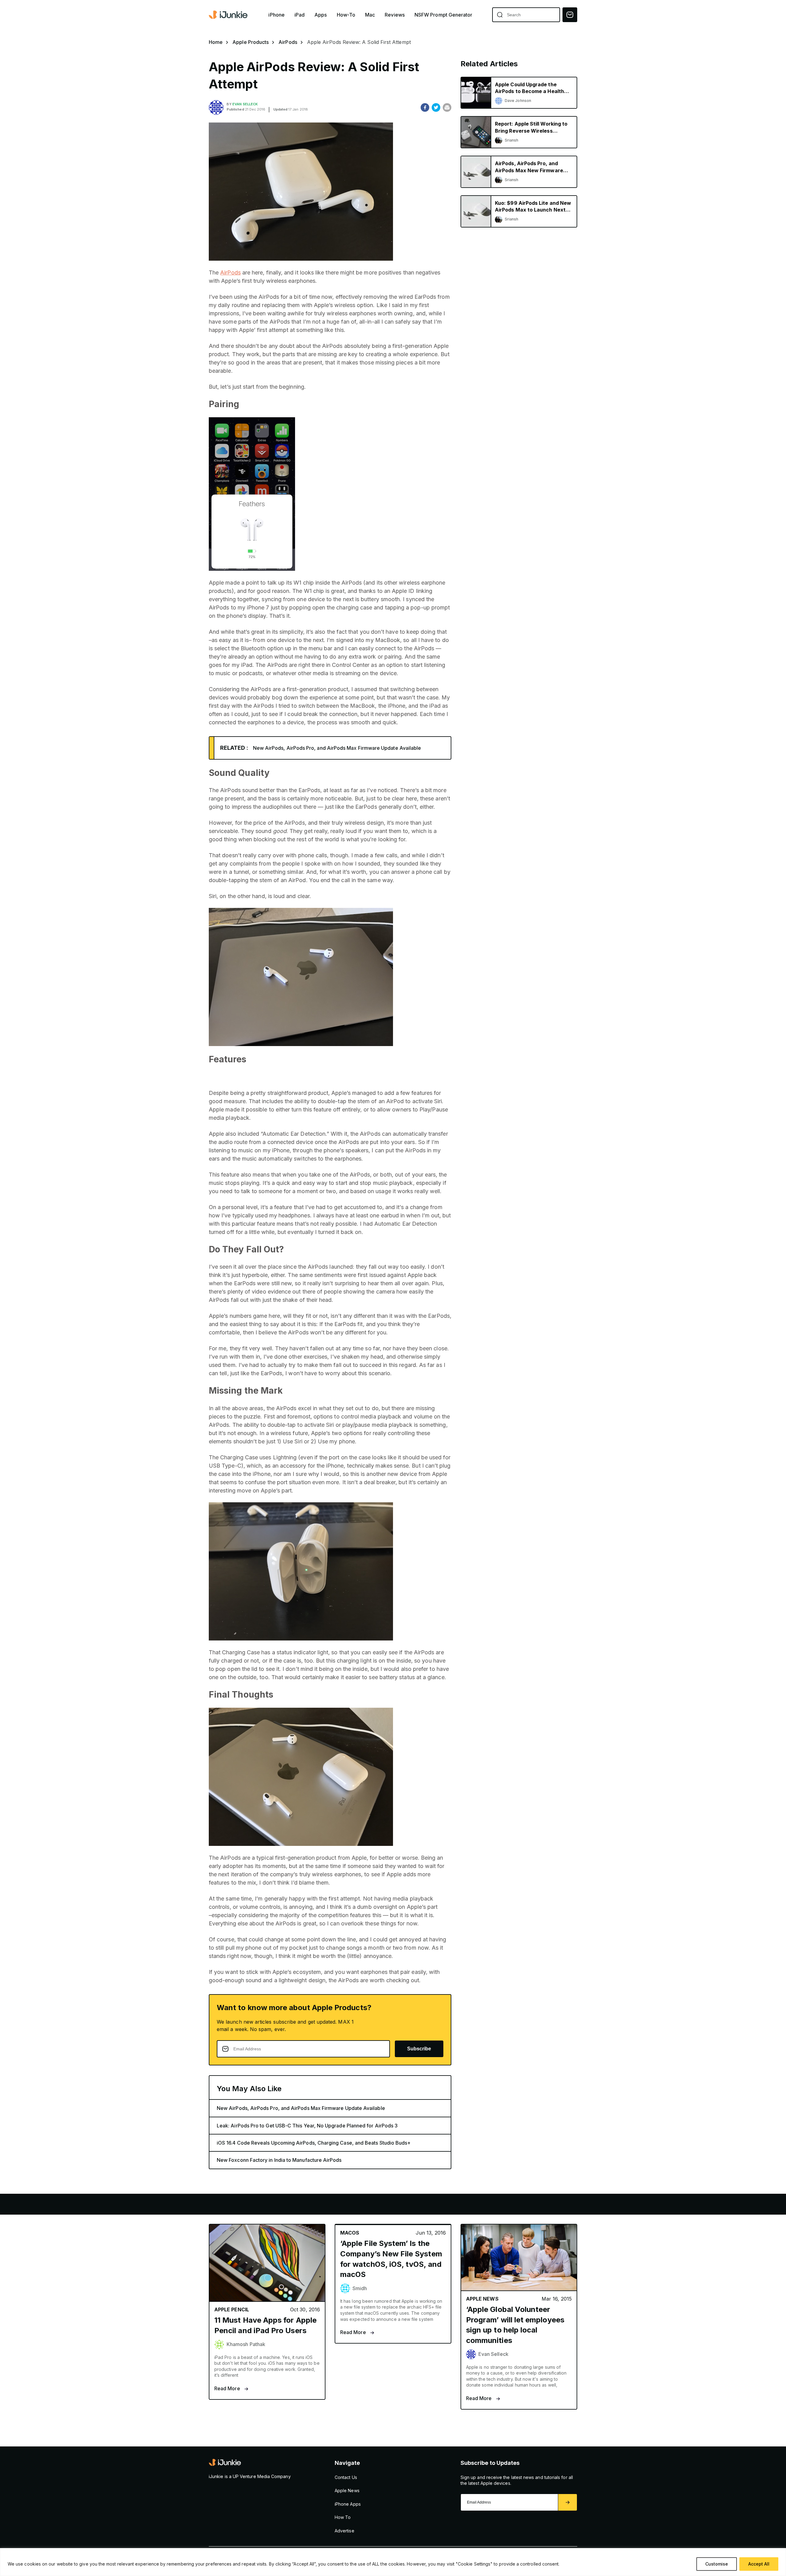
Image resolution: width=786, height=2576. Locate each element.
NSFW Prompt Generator (444, 15)
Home (216, 42)
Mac (370, 15)
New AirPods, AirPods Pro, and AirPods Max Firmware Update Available (337, 748)
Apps (321, 15)
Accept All (759, 2564)
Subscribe (419, 2049)
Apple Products (251, 42)
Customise (717, 2564)
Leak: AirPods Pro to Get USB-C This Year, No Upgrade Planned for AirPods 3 (307, 2126)
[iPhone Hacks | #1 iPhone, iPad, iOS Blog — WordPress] (229, 15)
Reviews (395, 15)
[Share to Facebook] (425, 107)
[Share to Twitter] (436, 107)
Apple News (347, 2490)
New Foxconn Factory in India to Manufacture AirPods (279, 2160)
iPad (300, 15)
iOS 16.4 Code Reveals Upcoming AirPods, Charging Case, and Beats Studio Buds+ (314, 2143)
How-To (346, 15)
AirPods (288, 42)
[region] (393, 2562)
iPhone (276, 15)
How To (343, 2517)
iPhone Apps (348, 2504)
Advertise (344, 2531)
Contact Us (346, 2477)
